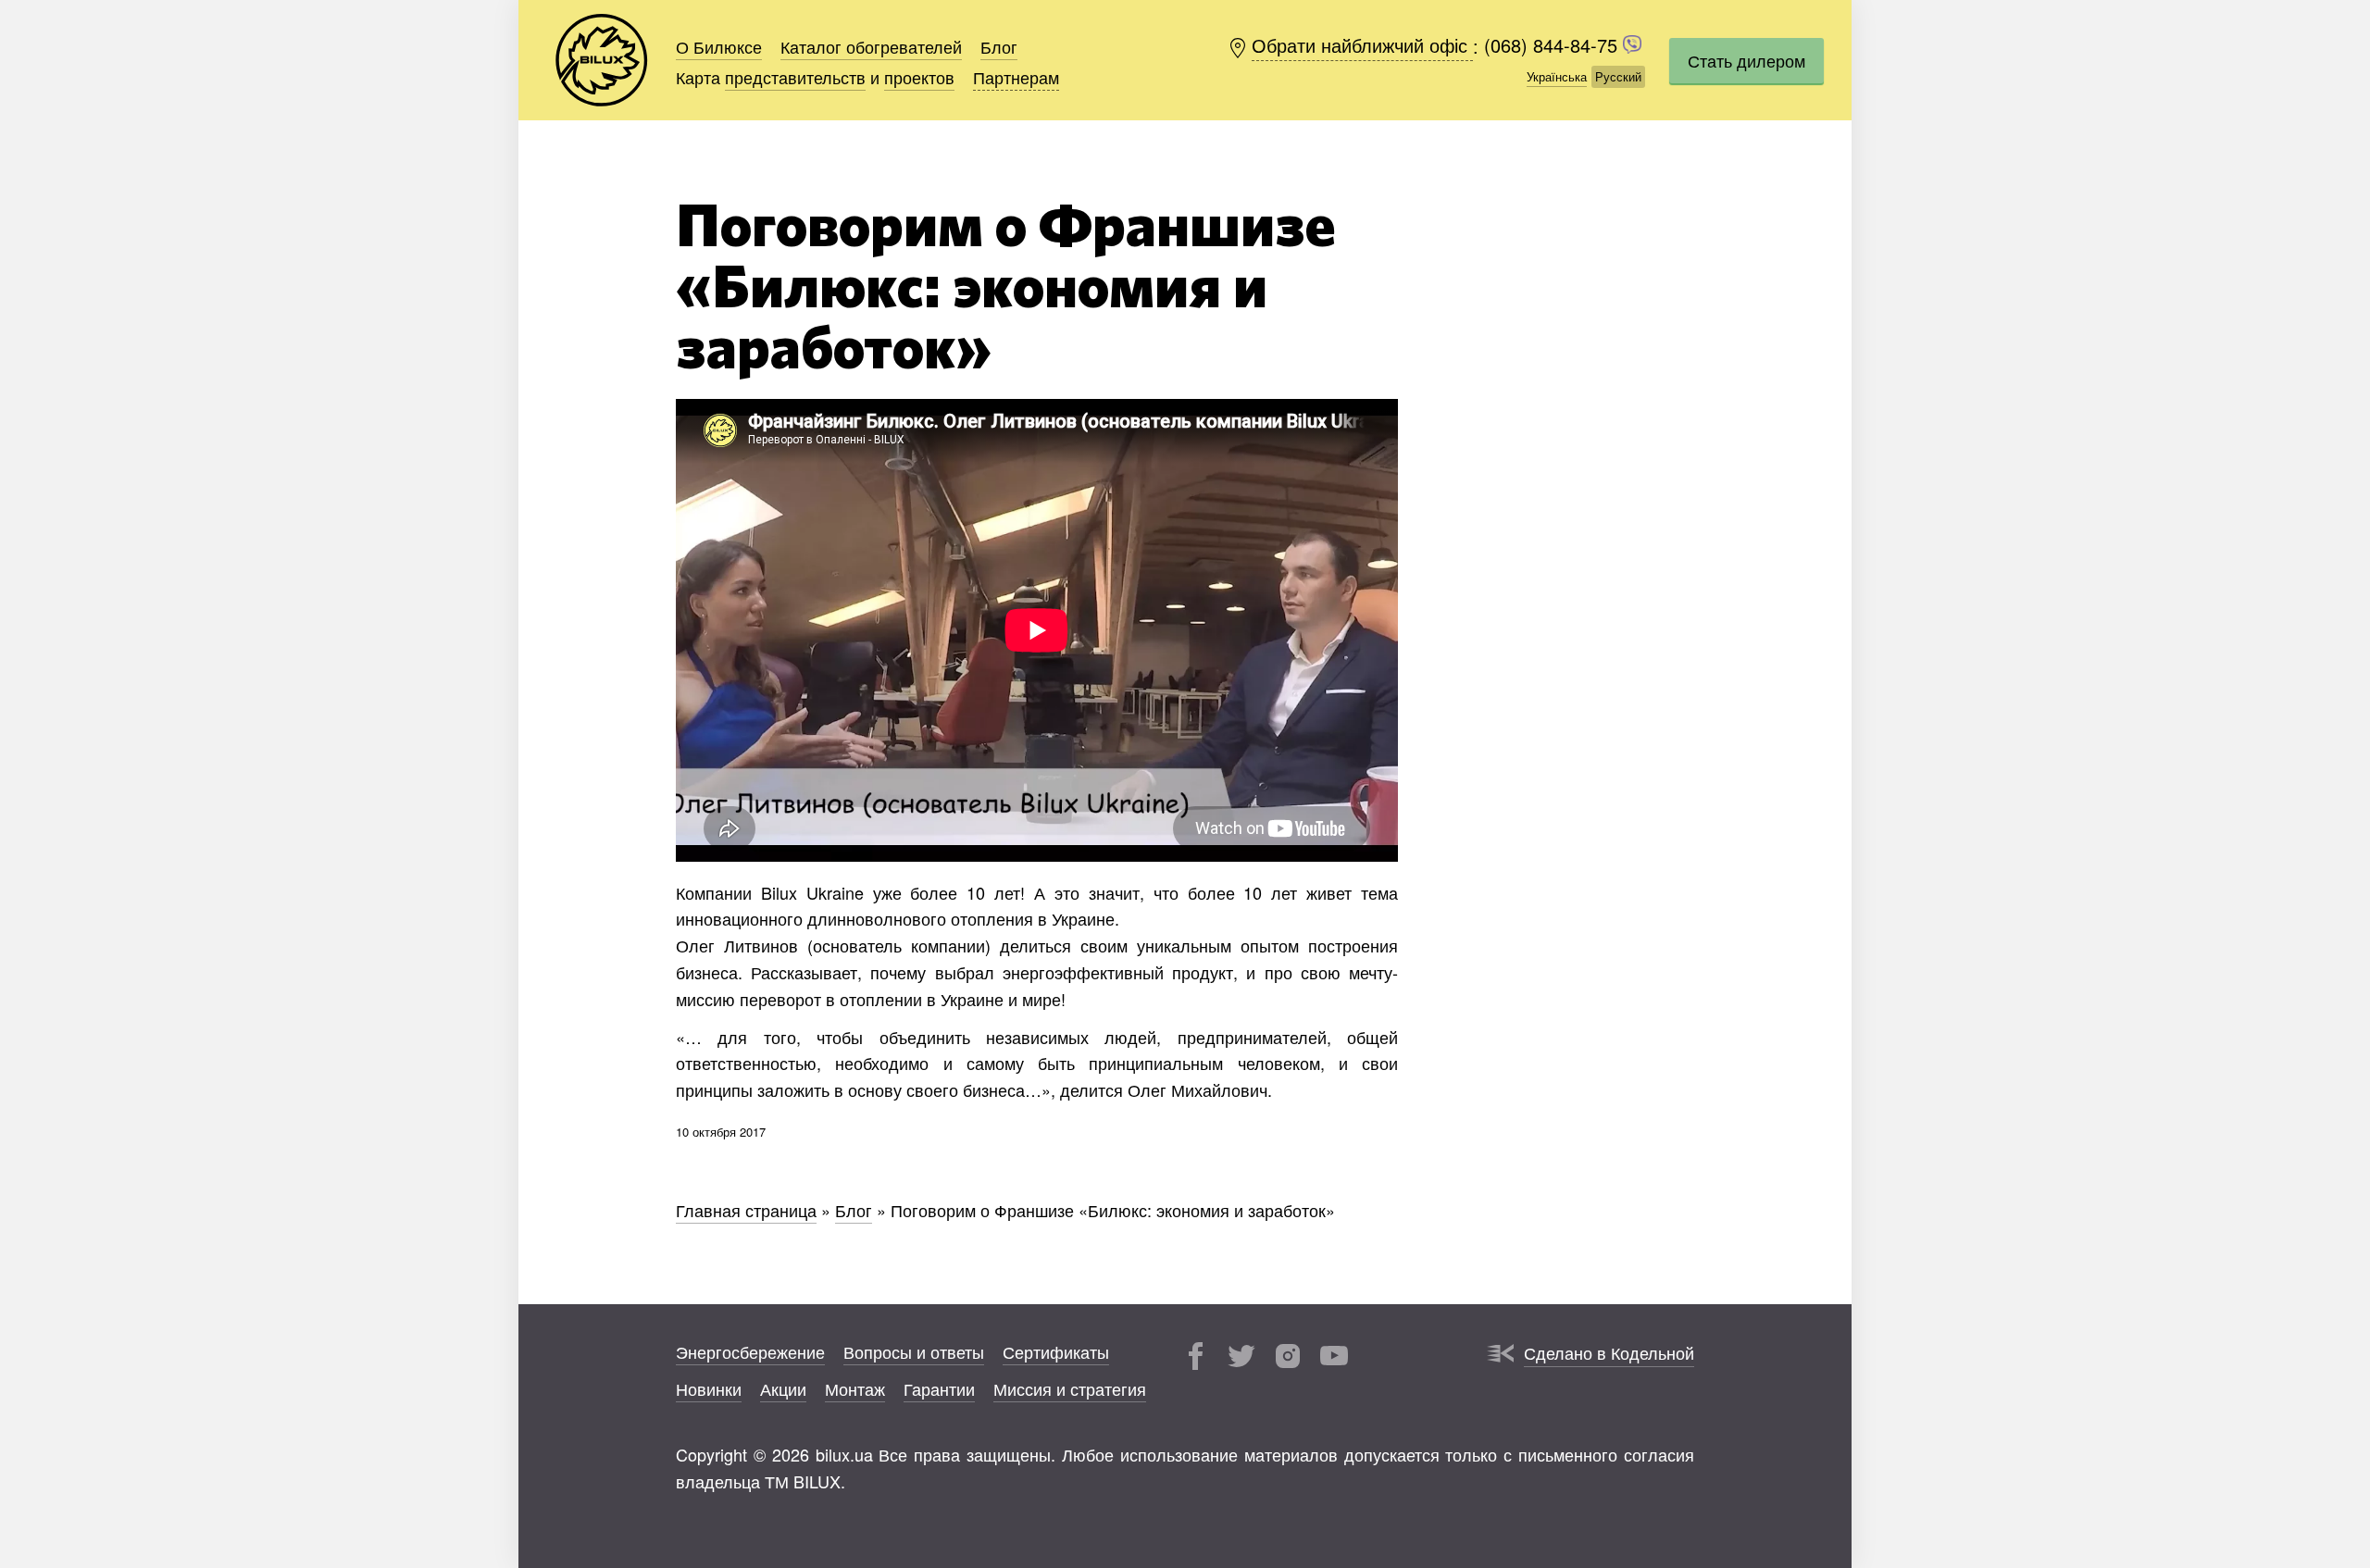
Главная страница (746, 1210)
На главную (602, 60)
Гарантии (939, 1388)
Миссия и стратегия (1070, 1388)
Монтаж (855, 1388)
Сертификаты (1056, 1351)
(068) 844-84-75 (1553, 46)
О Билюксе (719, 46)
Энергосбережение (750, 1351)
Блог (999, 46)
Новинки (709, 1388)
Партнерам (1016, 77)
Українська (1557, 76)
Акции (783, 1388)
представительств (795, 77)
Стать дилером (1746, 60)
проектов (919, 77)
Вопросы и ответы (914, 1351)
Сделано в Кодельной (1609, 1352)
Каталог (871, 46)
